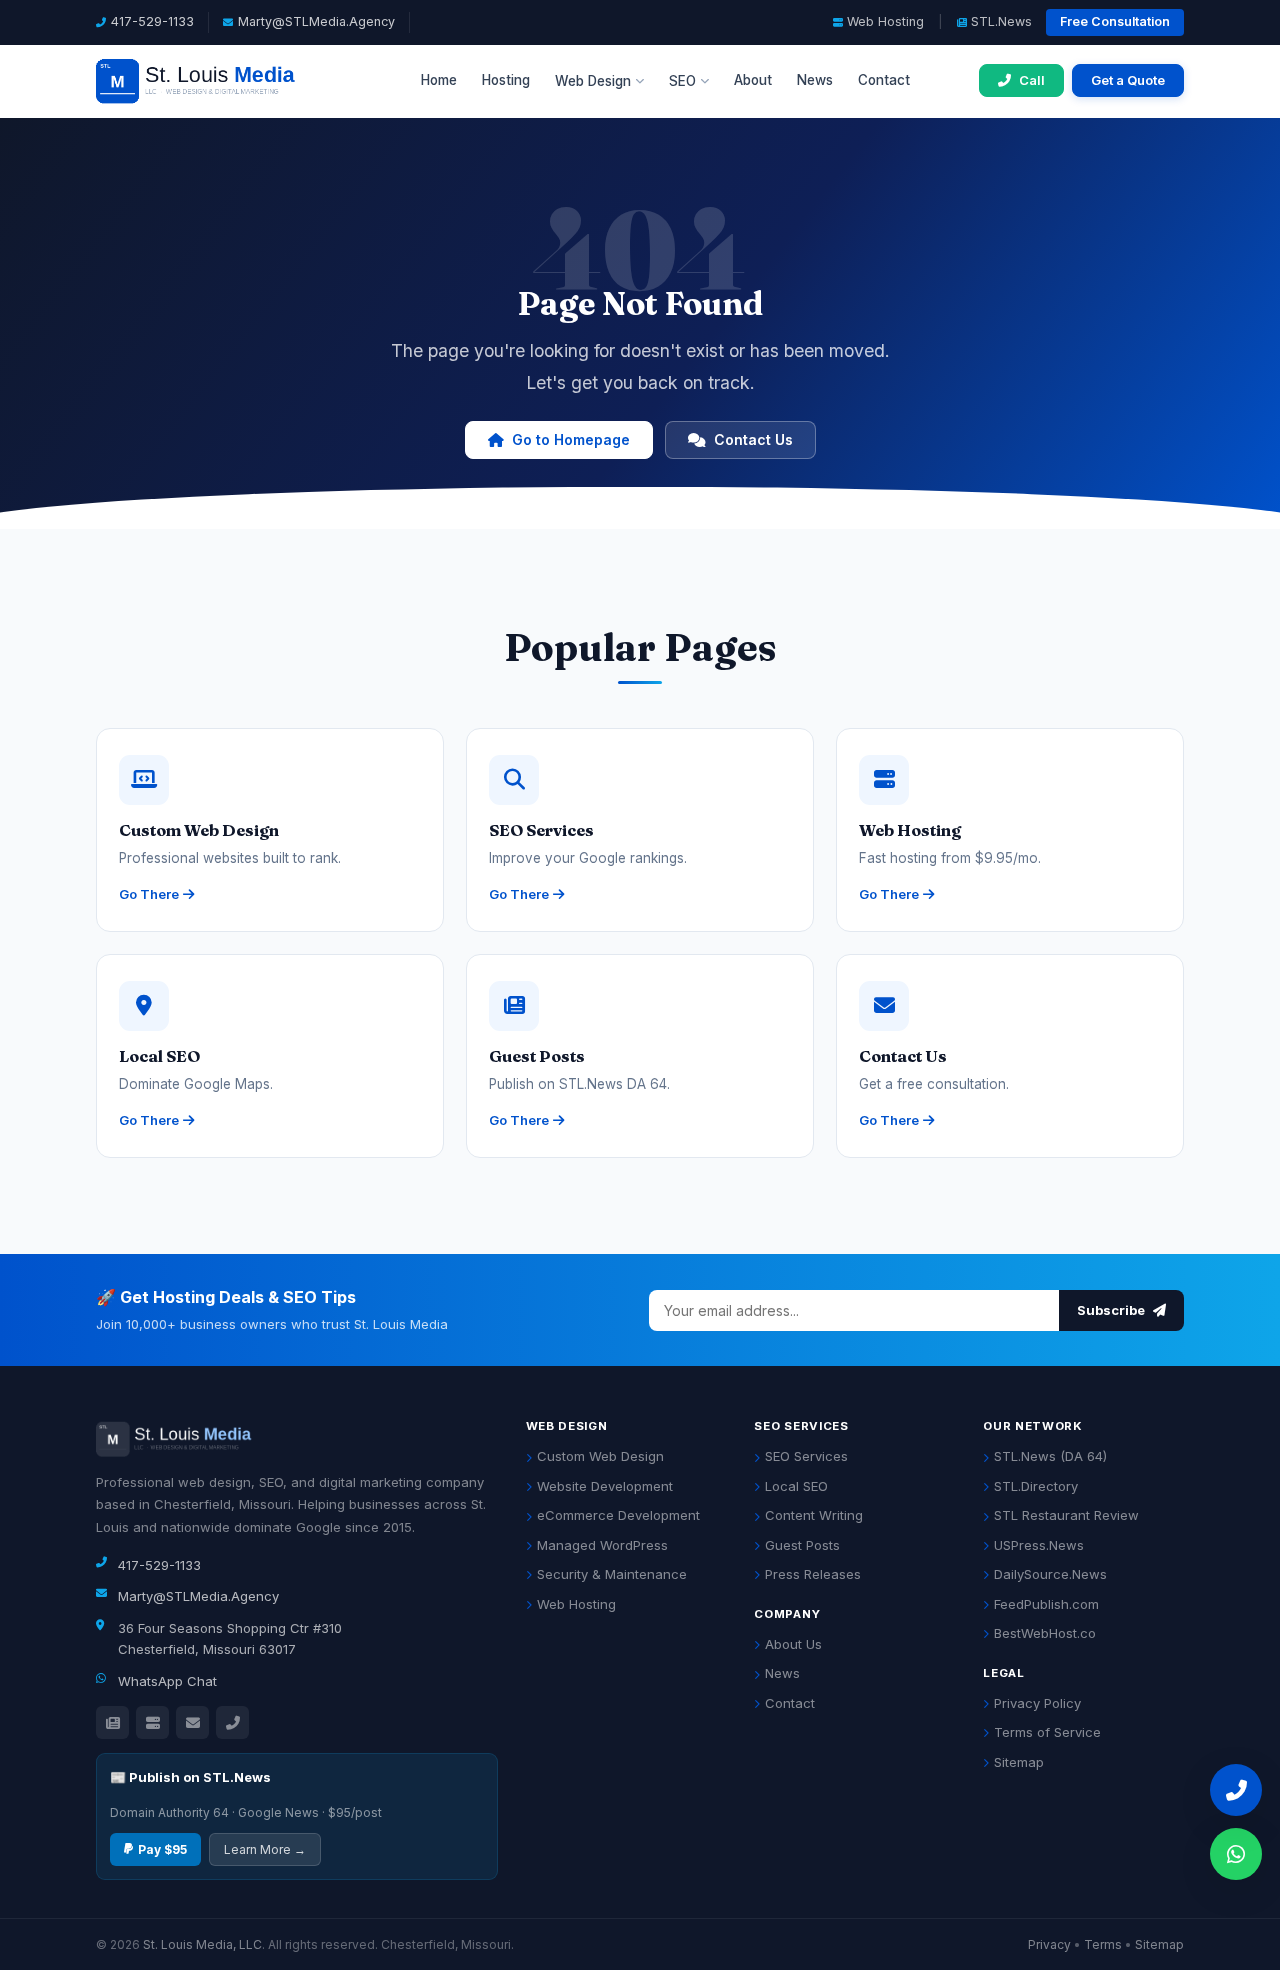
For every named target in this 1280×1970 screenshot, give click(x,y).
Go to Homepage (571, 439)
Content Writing (814, 1515)
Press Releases (813, 1574)
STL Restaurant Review (1066, 1515)
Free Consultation (1115, 21)
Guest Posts (802, 1545)
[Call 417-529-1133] (1236, 1790)
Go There (149, 894)
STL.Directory (1036, 1486)
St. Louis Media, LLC (202, 1944)
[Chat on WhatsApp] (1236, 1854)
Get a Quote (1128, 80)
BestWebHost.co (1045, 1633)
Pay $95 (162, 1849)
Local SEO (796, 1486)
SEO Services (806, 1456)
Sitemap (1019, 1762)
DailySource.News (1050, 1574)
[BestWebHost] (152, 1722)
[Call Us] (232, 1722)
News (815, 80)
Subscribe (1112, 1310)
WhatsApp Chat (167, 1681)
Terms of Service (1047, 1732)
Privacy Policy (1037, 1703)
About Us (793, 1644)
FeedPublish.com (1046, 1604)
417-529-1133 (152, 21)
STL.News (1001, 21)
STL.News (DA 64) (1050, 1456)
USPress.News (1039, 1545)
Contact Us (753, 439)
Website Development (605, 1486)
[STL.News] (112, 1722)
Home (439, 80)
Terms (1103, 1944)
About (753, 80)
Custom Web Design (600, 1456)
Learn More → (265, 1849)
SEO (682, 81)
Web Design (593, 81)
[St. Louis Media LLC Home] (224, 81)
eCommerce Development (618, 1515)
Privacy (1049, 1944)
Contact (884, 80)
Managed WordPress (602, 1545)
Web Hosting (885, 21)
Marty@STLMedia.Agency (316, 21)
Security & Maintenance (612, 1574)
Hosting (506, 80)
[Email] (192, 1722)
